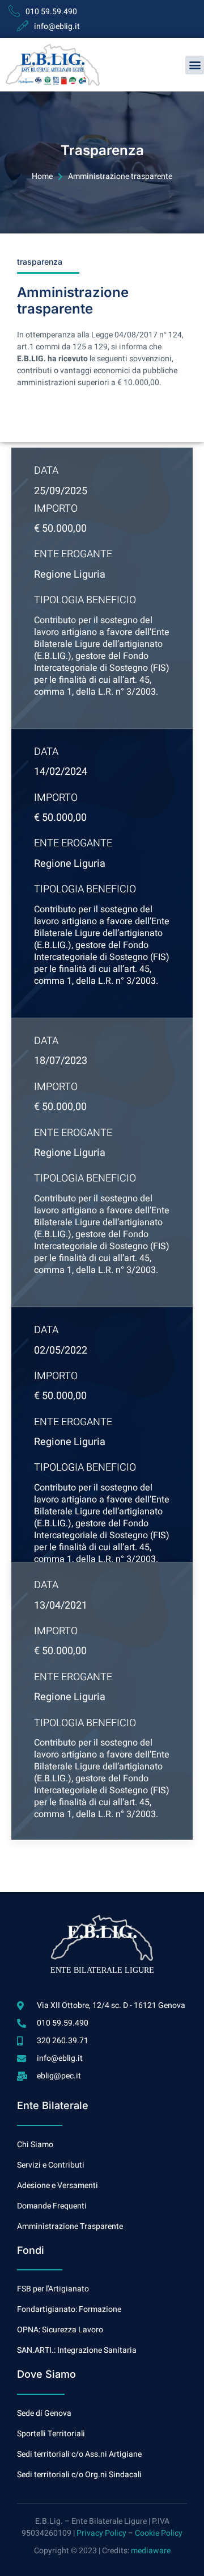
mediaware (151, 2551)
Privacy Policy (101, 2533)
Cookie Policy (159, 2533)
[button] (195, 65)
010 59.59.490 (51, 12)
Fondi (31, 2250)
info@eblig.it (57, 26)
